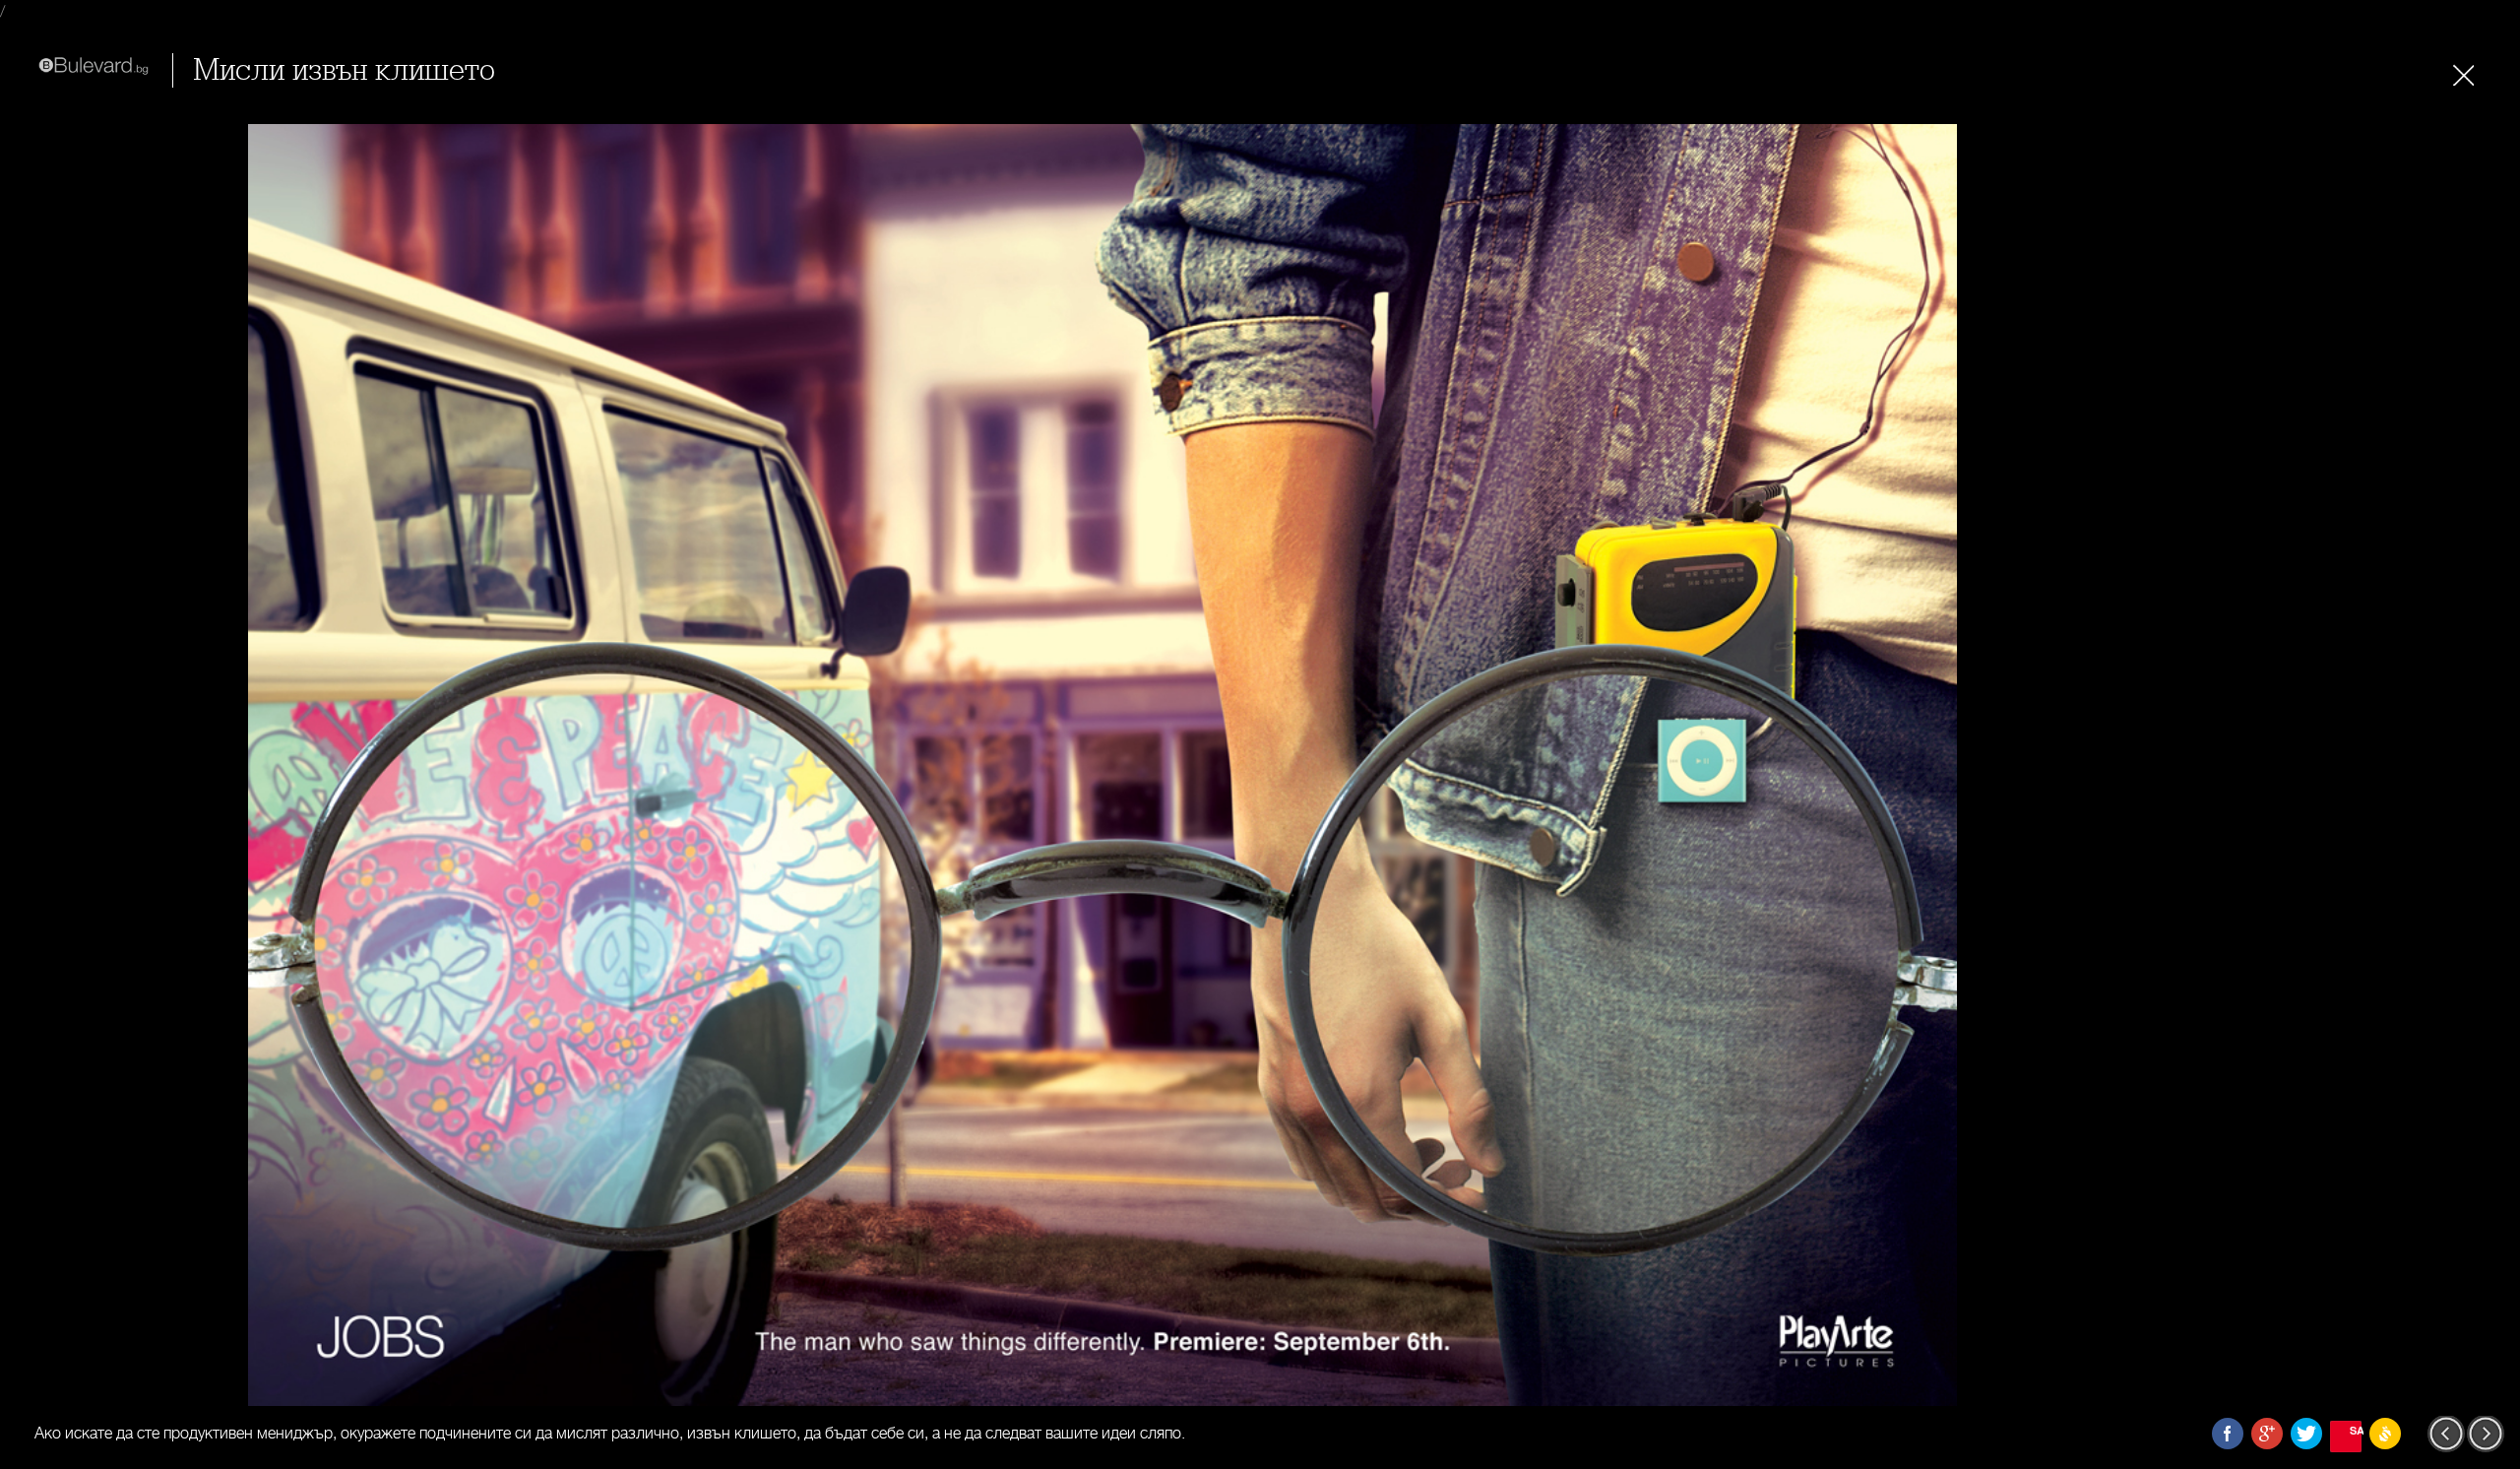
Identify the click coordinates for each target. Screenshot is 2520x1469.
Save (2356, 1430)
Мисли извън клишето (344, 70)
